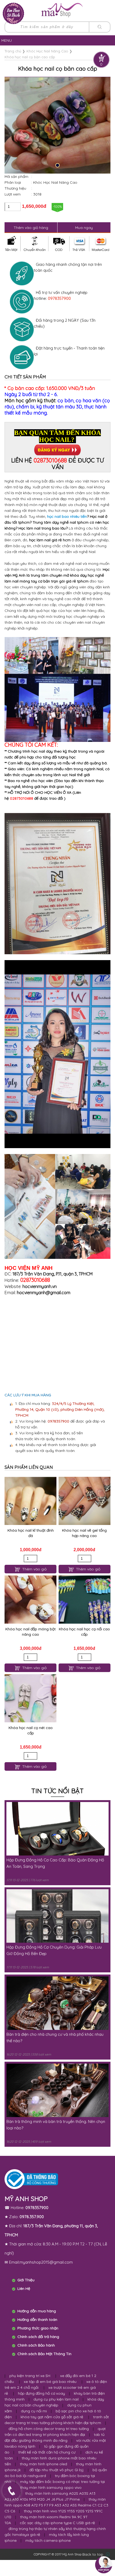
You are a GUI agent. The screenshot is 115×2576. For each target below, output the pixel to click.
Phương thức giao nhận (38, 2328)
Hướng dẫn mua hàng (37, 2311)
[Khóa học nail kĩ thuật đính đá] (30, 1501)
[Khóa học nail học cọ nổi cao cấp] (85, 1600)
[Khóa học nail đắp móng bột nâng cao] (30, 1600)
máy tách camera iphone (48, 2540)
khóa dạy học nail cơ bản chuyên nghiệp (54, 2402)
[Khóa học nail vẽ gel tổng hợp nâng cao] (85, 1501)
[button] (57, 165)
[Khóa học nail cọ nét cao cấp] (30, 1698)
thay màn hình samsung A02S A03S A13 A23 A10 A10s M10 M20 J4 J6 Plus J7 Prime (50, 2496)
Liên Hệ (24, 2288)
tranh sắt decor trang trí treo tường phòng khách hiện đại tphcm (57, 2420)
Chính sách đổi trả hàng (38, 2337)
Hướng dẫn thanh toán (37, 2320)
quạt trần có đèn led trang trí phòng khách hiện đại (55, 2432)
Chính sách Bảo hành (36, 2345)
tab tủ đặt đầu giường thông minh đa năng (55, 2437)
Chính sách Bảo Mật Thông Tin (44, 2354)
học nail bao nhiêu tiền (67, 516)
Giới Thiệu (26, 2280)
